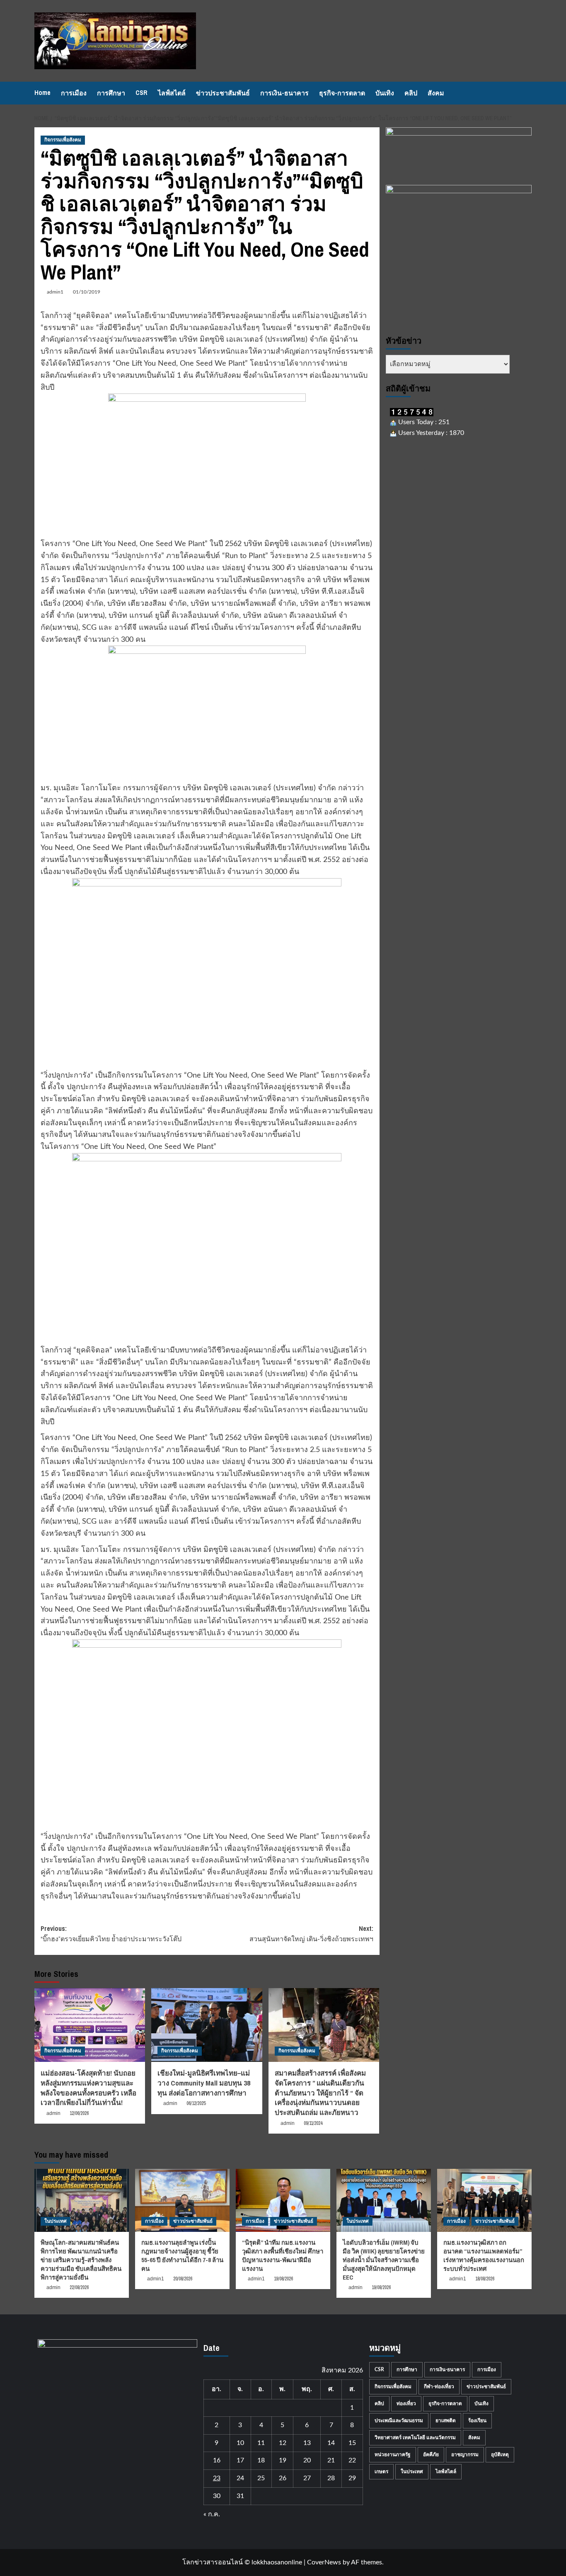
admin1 (55, 292)
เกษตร (381, 2472)
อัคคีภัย (431, 2455)
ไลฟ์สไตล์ (172, 93)
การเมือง (74, 93)
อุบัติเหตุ (500, 2455)
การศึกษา (111, 93)
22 (352, 2460)
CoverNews (324, 2562)
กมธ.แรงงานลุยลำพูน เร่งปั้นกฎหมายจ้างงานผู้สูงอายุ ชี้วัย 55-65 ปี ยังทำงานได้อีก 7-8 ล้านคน (182, 2256)
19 (283, 2460)
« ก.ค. (212, 2514)
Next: (311, 1934)
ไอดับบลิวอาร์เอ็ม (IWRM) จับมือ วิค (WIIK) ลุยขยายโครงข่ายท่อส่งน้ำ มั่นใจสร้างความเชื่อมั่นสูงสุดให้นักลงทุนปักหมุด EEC (384, 2260)
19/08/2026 (283, 2279)
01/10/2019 (87, 292)
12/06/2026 (79, 2113)
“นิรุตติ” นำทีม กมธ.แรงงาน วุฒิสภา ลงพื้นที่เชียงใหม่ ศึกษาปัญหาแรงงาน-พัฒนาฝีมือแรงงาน (283, 2256)
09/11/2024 (313, 2123)
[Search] (526, 93)
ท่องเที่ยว (406, 2404)
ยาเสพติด (446, 2421)
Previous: (111, 1934)
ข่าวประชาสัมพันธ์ (223, 93)
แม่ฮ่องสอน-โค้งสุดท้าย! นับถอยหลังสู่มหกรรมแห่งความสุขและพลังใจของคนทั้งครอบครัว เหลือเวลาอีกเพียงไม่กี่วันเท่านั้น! (88, 2088)
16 (217, 2460)
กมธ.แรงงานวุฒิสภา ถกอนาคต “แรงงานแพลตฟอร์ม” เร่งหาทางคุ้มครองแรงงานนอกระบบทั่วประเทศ (484, 2256)
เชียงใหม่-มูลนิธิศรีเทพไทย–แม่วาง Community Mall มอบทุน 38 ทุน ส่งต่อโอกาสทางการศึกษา (204, 2083)
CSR (141, 92)
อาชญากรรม (465, 2455)
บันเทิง (385, 93)
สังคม (436, 93)
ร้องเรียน (477, 2421)
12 (283, 2443)
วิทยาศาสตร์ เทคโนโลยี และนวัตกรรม (415, 2438)
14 (331, 2443)
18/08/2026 (485, 2279)
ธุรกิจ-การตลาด (342, 93)
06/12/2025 (196, 2103)
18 (261, 2460)
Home (42, 92)
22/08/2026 (79, 2287)
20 (307, 2460)
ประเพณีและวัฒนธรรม (399, 2421)
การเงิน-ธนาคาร (284, 93)
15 (352, 2443)
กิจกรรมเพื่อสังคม (63, 140)
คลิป (411, 93)
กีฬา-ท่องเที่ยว (439, 2387)
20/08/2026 (183, 2279)
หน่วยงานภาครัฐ (393, 2455)
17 (240, 2460)
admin (53, 2113)
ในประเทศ (56, 2221)
